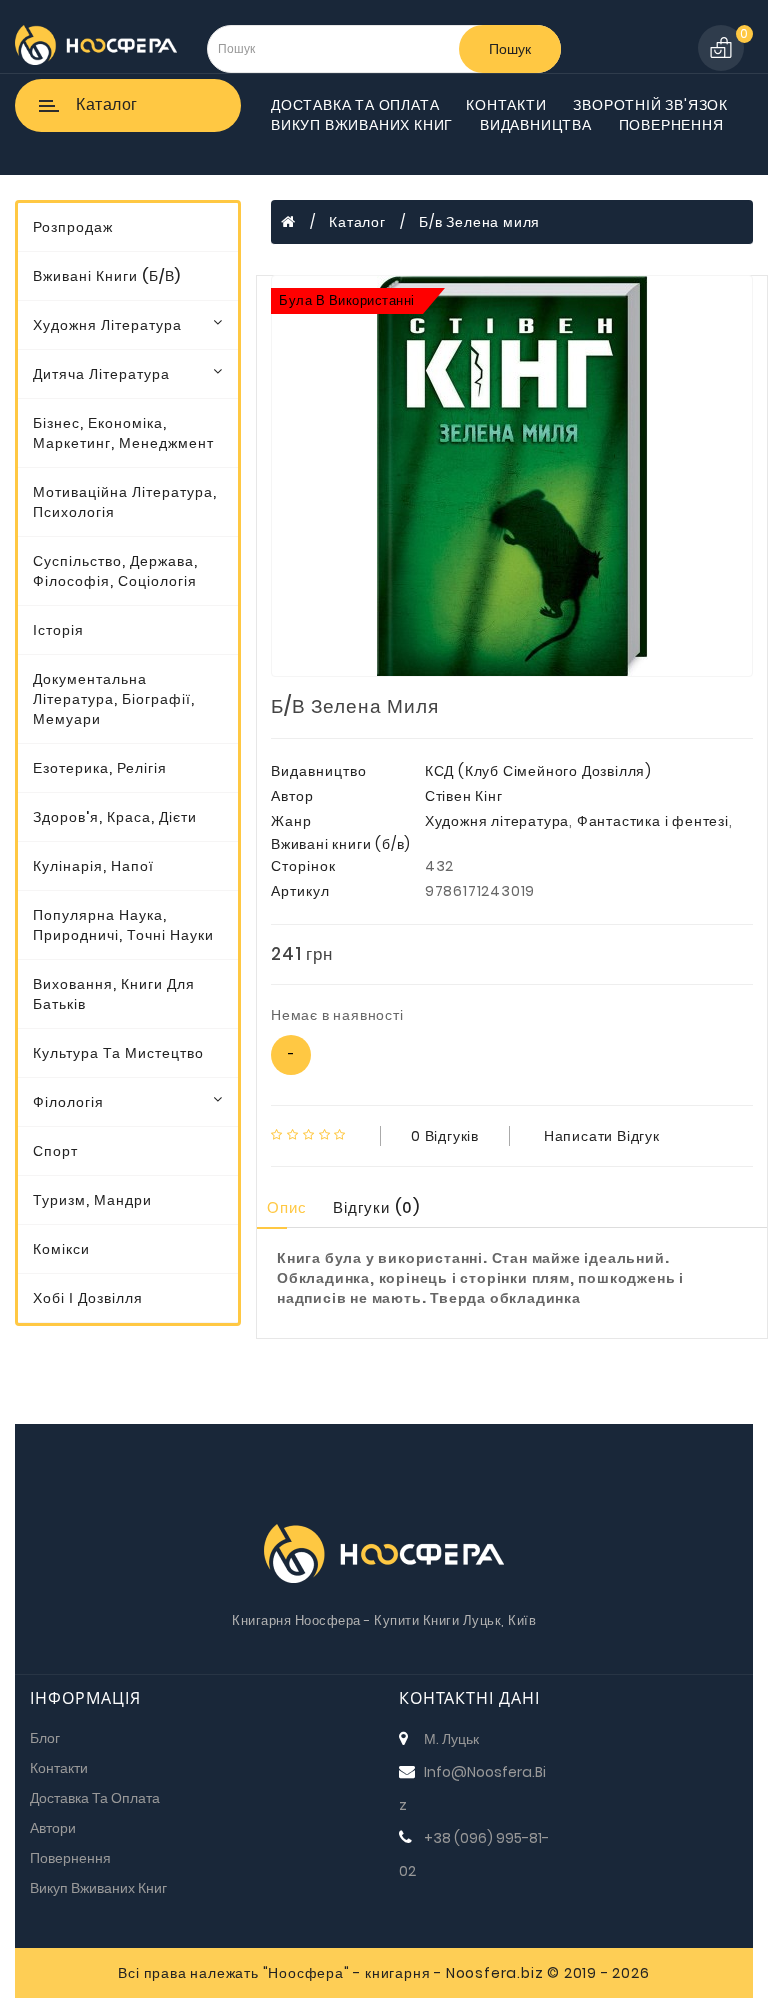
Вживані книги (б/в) (107, 276)
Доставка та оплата (355, 105)
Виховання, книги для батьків (114, 994)
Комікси (61, 1249)
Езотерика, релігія (100, 768)
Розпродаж (73, 227)
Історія (58, 630)
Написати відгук (602, 1136)
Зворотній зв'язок (650, 105)
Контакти (506, 105)
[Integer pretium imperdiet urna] (512, 476)
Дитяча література (101, 374)
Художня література (107, 325)
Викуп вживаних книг (362, 125)
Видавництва (536, 125)
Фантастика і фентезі (653, 821)
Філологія (68, 1102)
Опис (287, 1207)
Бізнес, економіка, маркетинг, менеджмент (123, 433)
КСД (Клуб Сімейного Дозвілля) (538, 771)
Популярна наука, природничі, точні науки (123, 925)
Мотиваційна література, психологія (125, 502)
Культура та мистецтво (118, 1053)
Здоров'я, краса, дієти (115, 817)
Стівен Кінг (464, 796)
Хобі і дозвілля (88, 1298)
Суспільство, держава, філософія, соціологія (115, 571)
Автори (53, 1828)
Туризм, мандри (92, 1200)
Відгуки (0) (376, 1207)
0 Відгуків (445, 1136)
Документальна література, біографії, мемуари (114, 699)
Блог (45, 1738)
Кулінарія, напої (93, 866)
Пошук (510, 49)
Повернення (671, 125)
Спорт (55, 1151)
